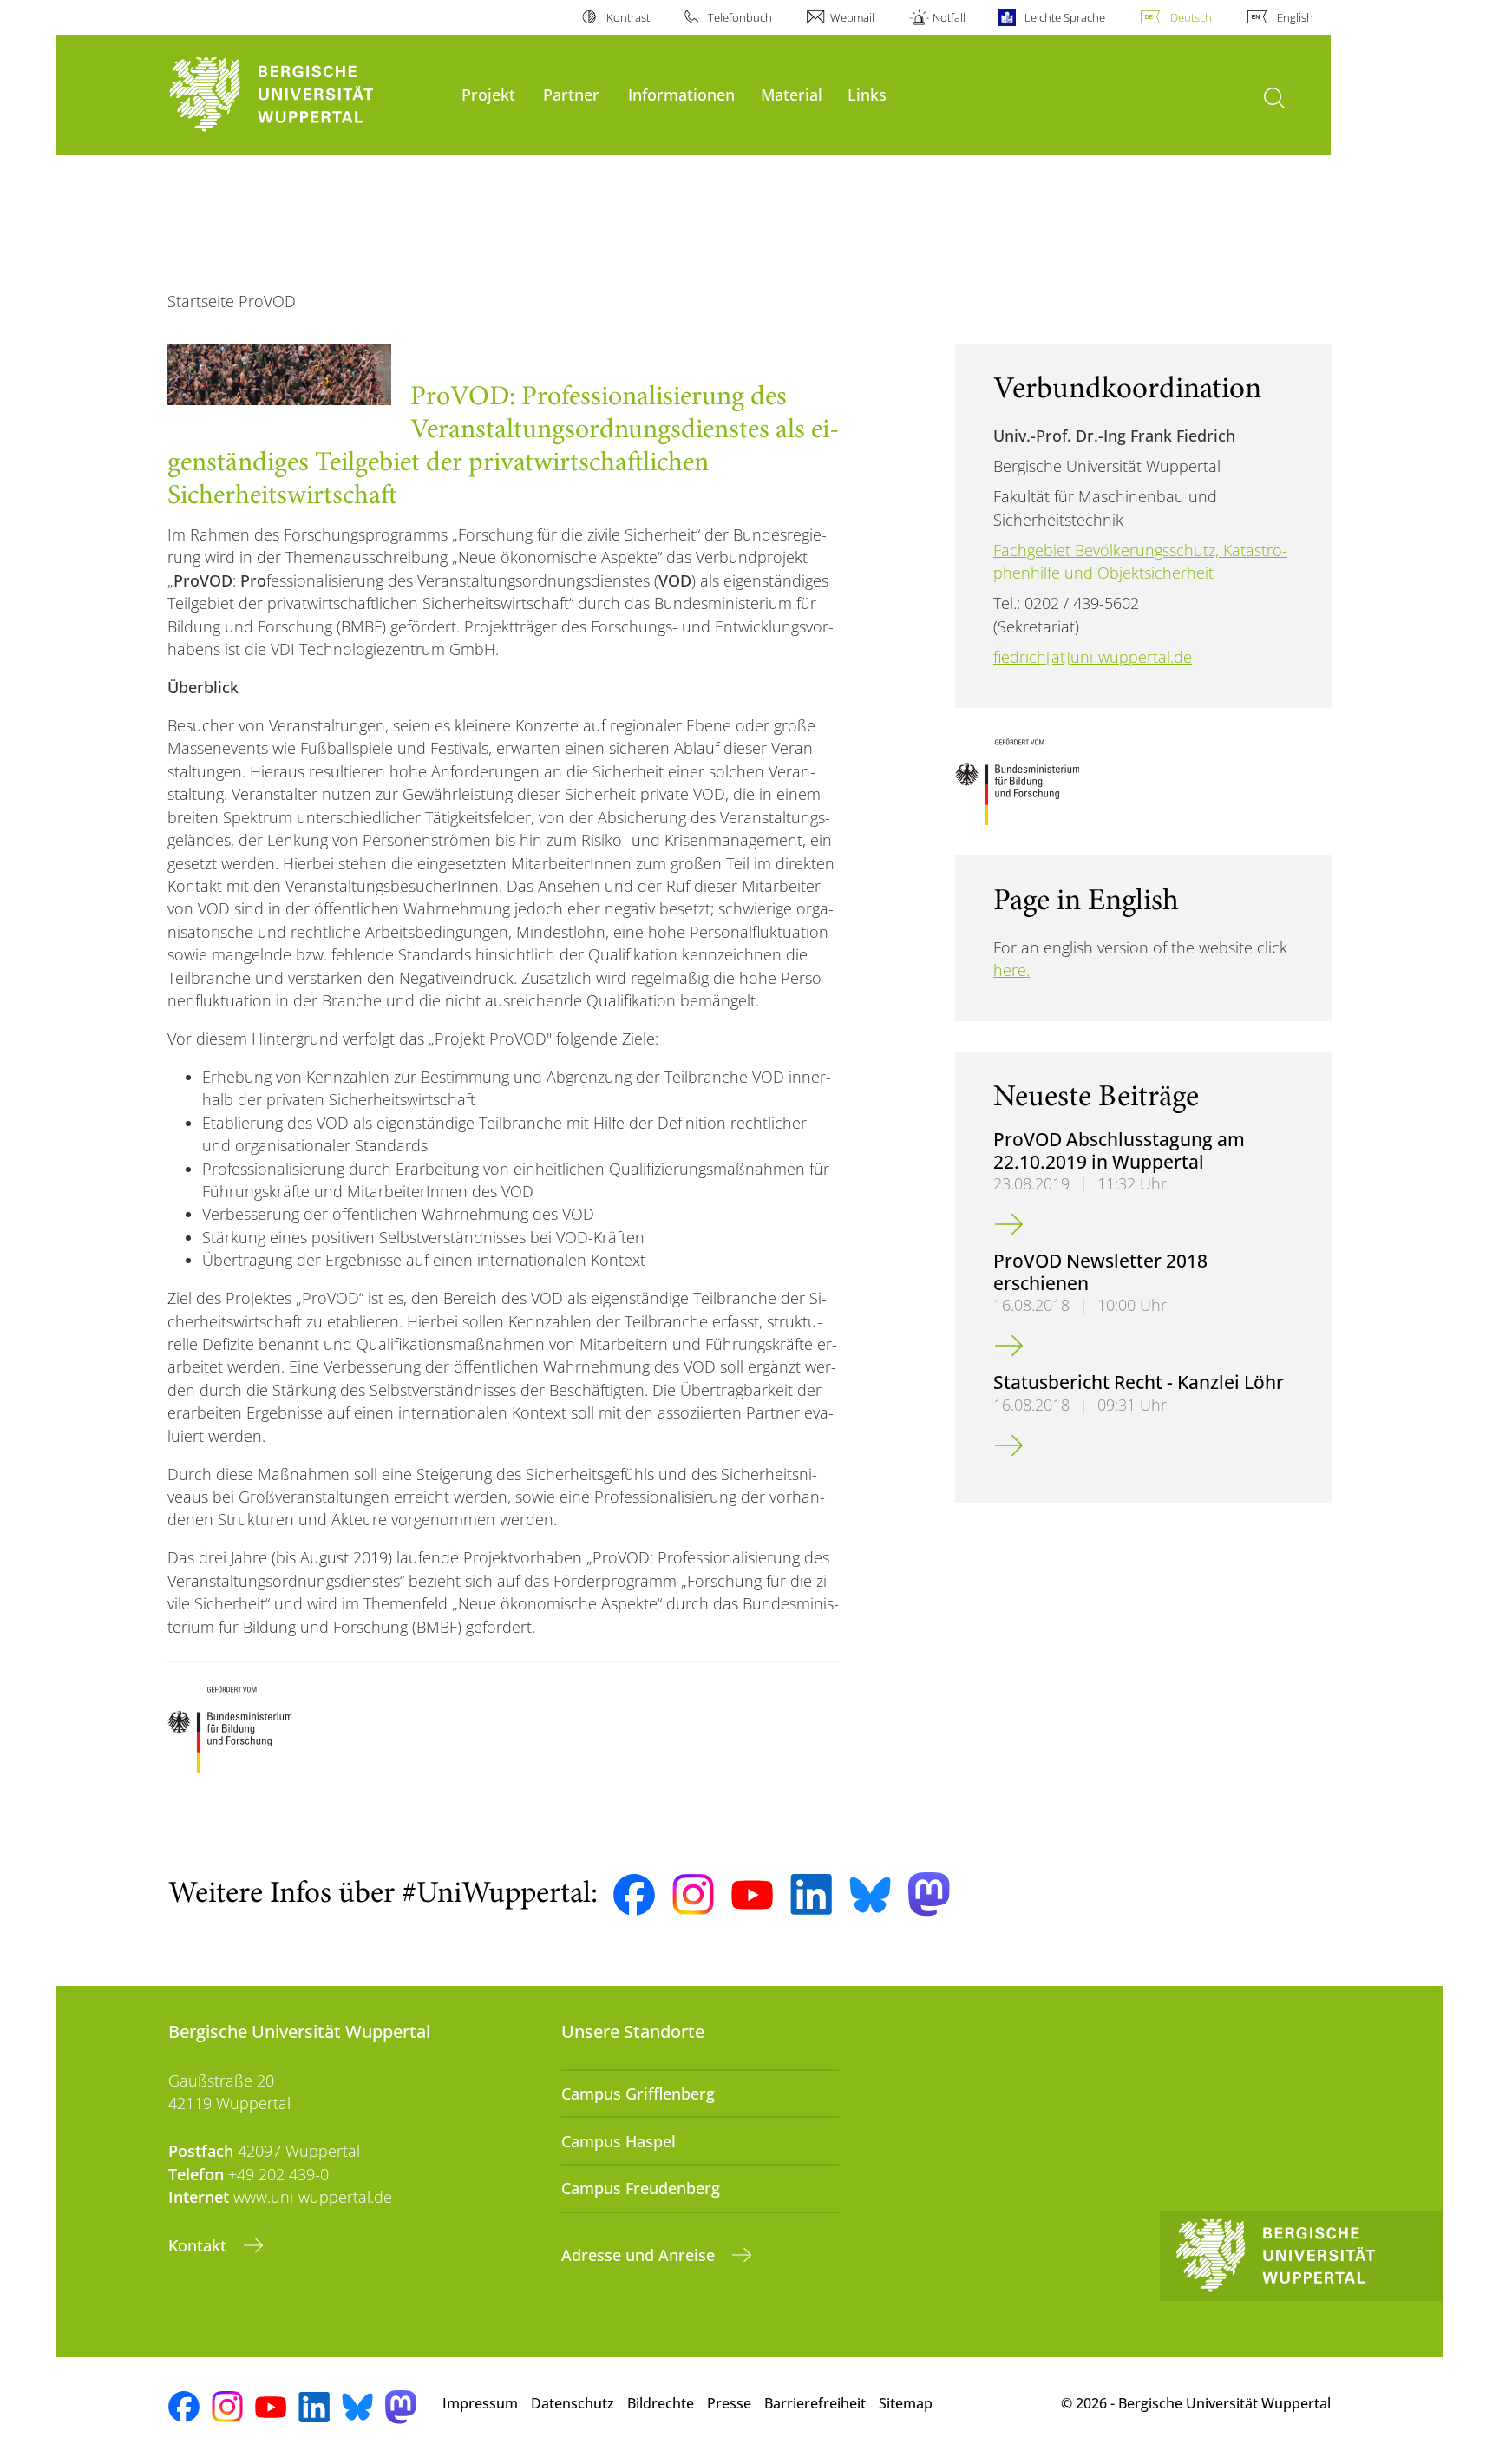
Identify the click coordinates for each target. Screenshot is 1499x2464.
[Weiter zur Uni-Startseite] (306, 95)
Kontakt (200, 2245)
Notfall (949, 17)
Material (792, 94)
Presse (729, 2403)
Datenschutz (573, 2403)
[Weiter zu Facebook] (634, 1895)
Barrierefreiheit (815, 2403)
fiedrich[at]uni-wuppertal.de (1093, 657)
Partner (571, 94)
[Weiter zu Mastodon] (929, 1894)
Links (867, 94)
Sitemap (906, 2403)
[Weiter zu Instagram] (693, 1895)
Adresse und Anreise (640, 2255)
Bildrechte (661, 2403)
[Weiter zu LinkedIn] (811, 1894)
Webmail (852, 17)
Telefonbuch (740, 17)
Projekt (488, 94)
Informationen (681, 94)
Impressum (480, 2403)
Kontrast (628, 17)
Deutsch (1191, 17)
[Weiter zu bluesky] (870, 1895)
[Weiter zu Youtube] (752, 1895)
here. (1011, 970)
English (1295, 17)
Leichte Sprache (1064, 17)
